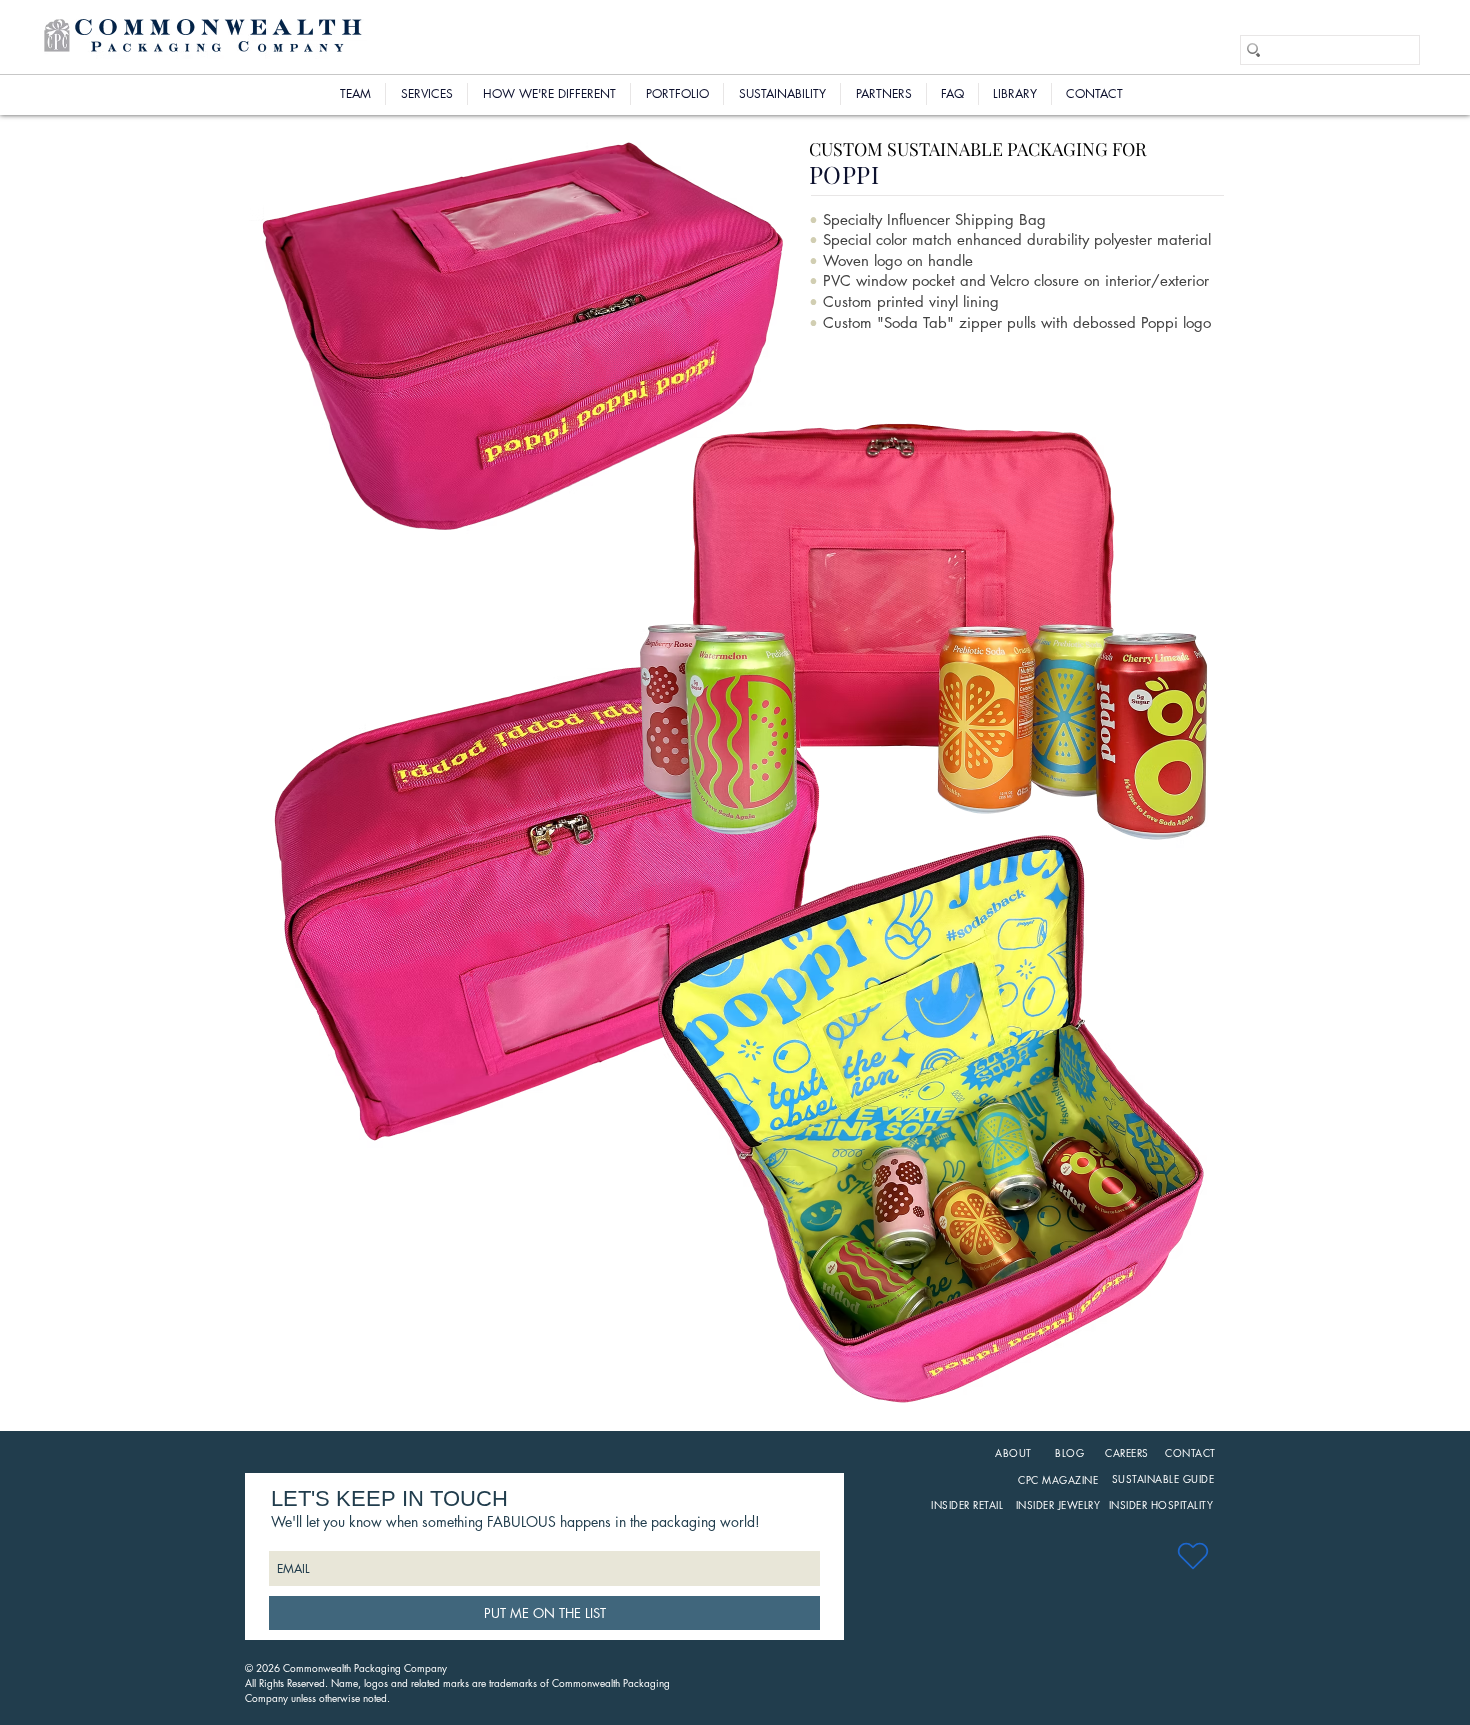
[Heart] (1193, 1555)
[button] (677, 94)
